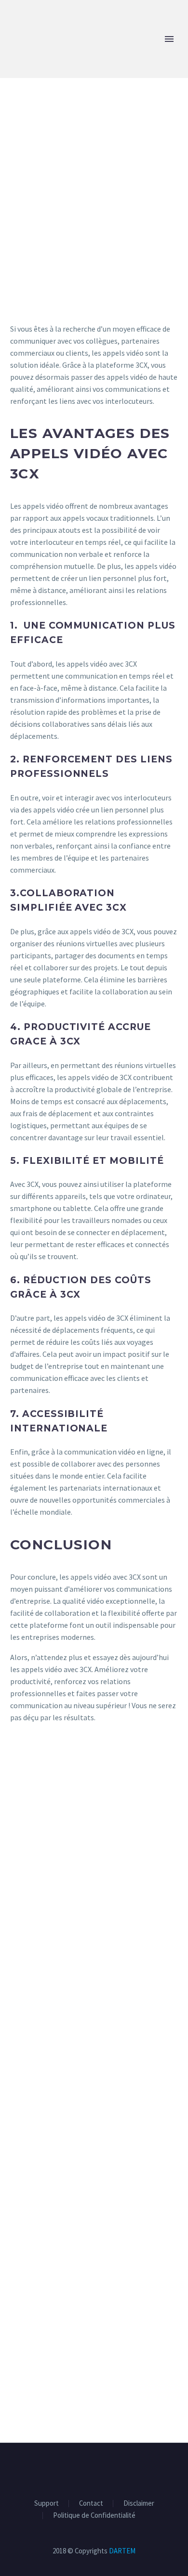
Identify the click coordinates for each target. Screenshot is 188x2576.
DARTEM (122, 2551)
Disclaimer (139, 2504)
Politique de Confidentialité (94, 2516)
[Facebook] (75, 2469)
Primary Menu (169, 39)
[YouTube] (113, 2469)
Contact (91, 2504)
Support (47, 2504)
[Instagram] (100, 2469)
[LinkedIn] (88, 2469)
